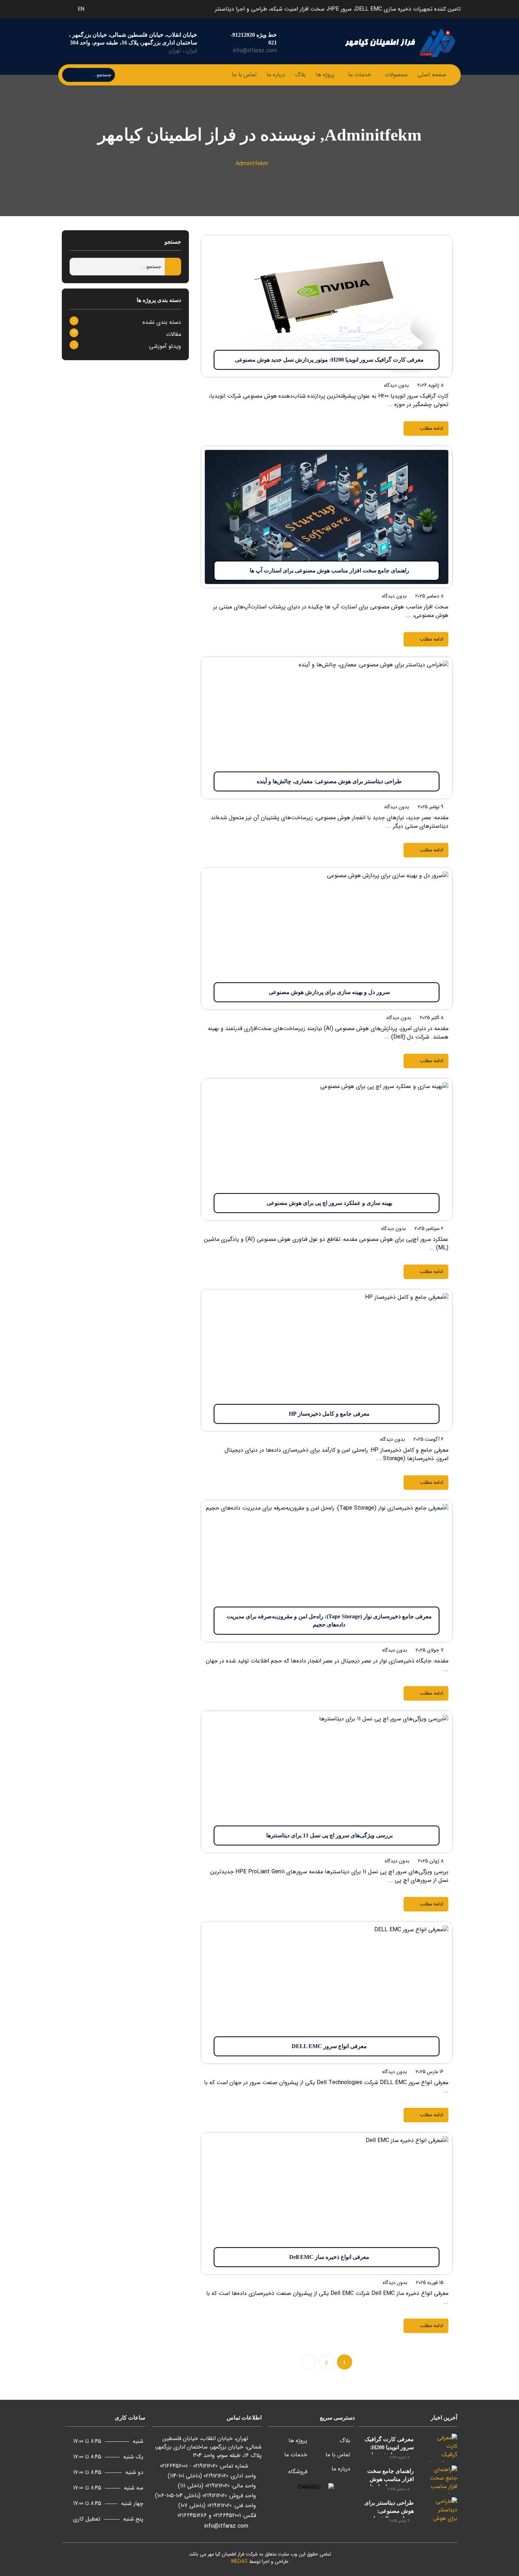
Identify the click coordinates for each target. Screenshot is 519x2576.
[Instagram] (103, 8)
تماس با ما (244, 75)
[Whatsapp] (95, 8)
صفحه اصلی (432, 75)
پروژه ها (325, 75)
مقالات (174, 334)
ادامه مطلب (438, 240)
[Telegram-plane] (112, 8)
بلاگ (300, 75)
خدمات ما (360, 75)
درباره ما (276, 75)
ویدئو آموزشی (165, 346)
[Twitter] (120, 8)
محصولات (396, 75)
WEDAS (239, 2562)
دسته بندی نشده (162, 322)
